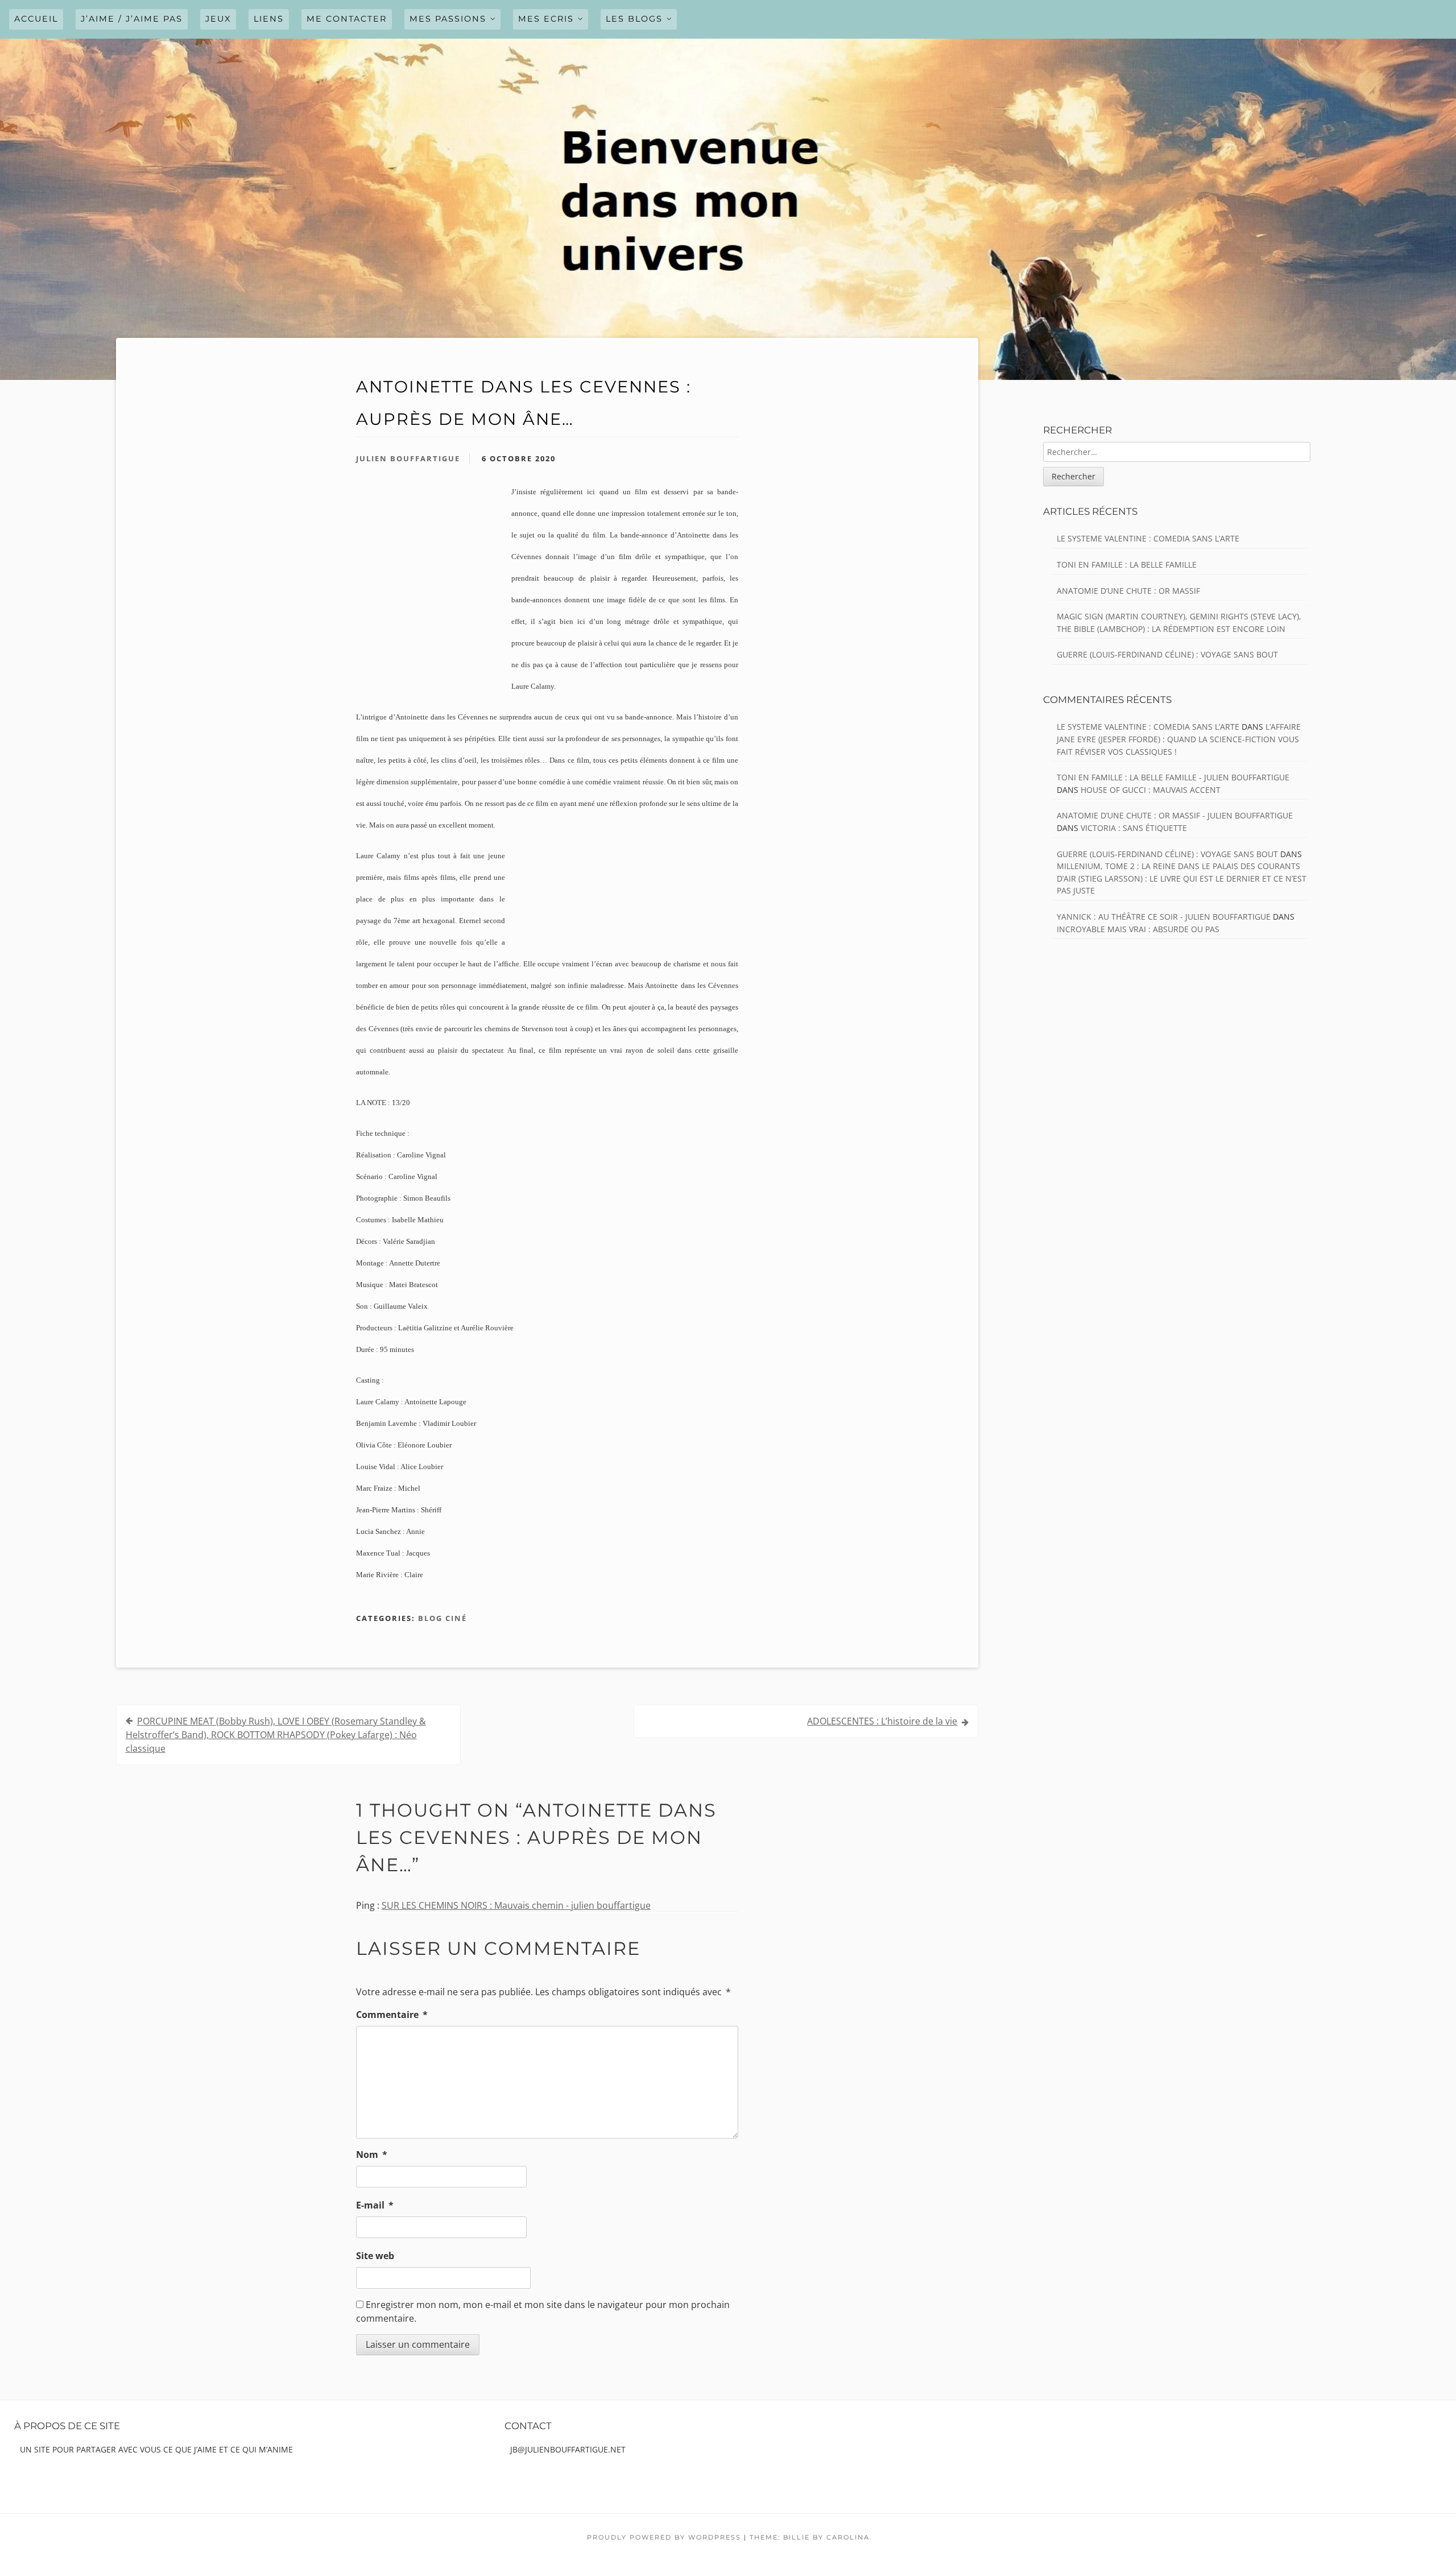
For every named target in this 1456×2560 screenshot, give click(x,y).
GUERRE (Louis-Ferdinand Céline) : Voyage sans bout (1167, 654)
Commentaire (392, 2015)
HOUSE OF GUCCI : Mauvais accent (1151, 790)
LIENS (269, 19)
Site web (375, 2256)
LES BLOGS (634, 19)
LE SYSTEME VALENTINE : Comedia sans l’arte (1148, 538)
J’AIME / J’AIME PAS (132, 19)
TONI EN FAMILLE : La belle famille (1127, 564)
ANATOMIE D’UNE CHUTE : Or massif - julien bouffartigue (1175, 815)
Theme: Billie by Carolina (810, 2537)
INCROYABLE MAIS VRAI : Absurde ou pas (1138, 929)
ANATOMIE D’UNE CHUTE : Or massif (1128, 591)
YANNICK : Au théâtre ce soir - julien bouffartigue (1164, 917)
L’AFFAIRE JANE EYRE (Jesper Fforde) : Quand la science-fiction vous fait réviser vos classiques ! (1179, 739)
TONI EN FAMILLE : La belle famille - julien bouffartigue (1173, 777)
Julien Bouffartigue (408, 458)
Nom (372, 2154)
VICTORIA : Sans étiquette (1134, 828)
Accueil (36, 19)
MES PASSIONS (448, 19)
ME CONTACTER (347, 19)
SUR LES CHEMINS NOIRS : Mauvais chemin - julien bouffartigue (516, 1905)
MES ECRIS (546, 19)
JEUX (218, 19)
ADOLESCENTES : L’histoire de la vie (882, 1721)
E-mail (375, 2205)
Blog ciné (442, 1618)
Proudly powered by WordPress (664, 2537)
